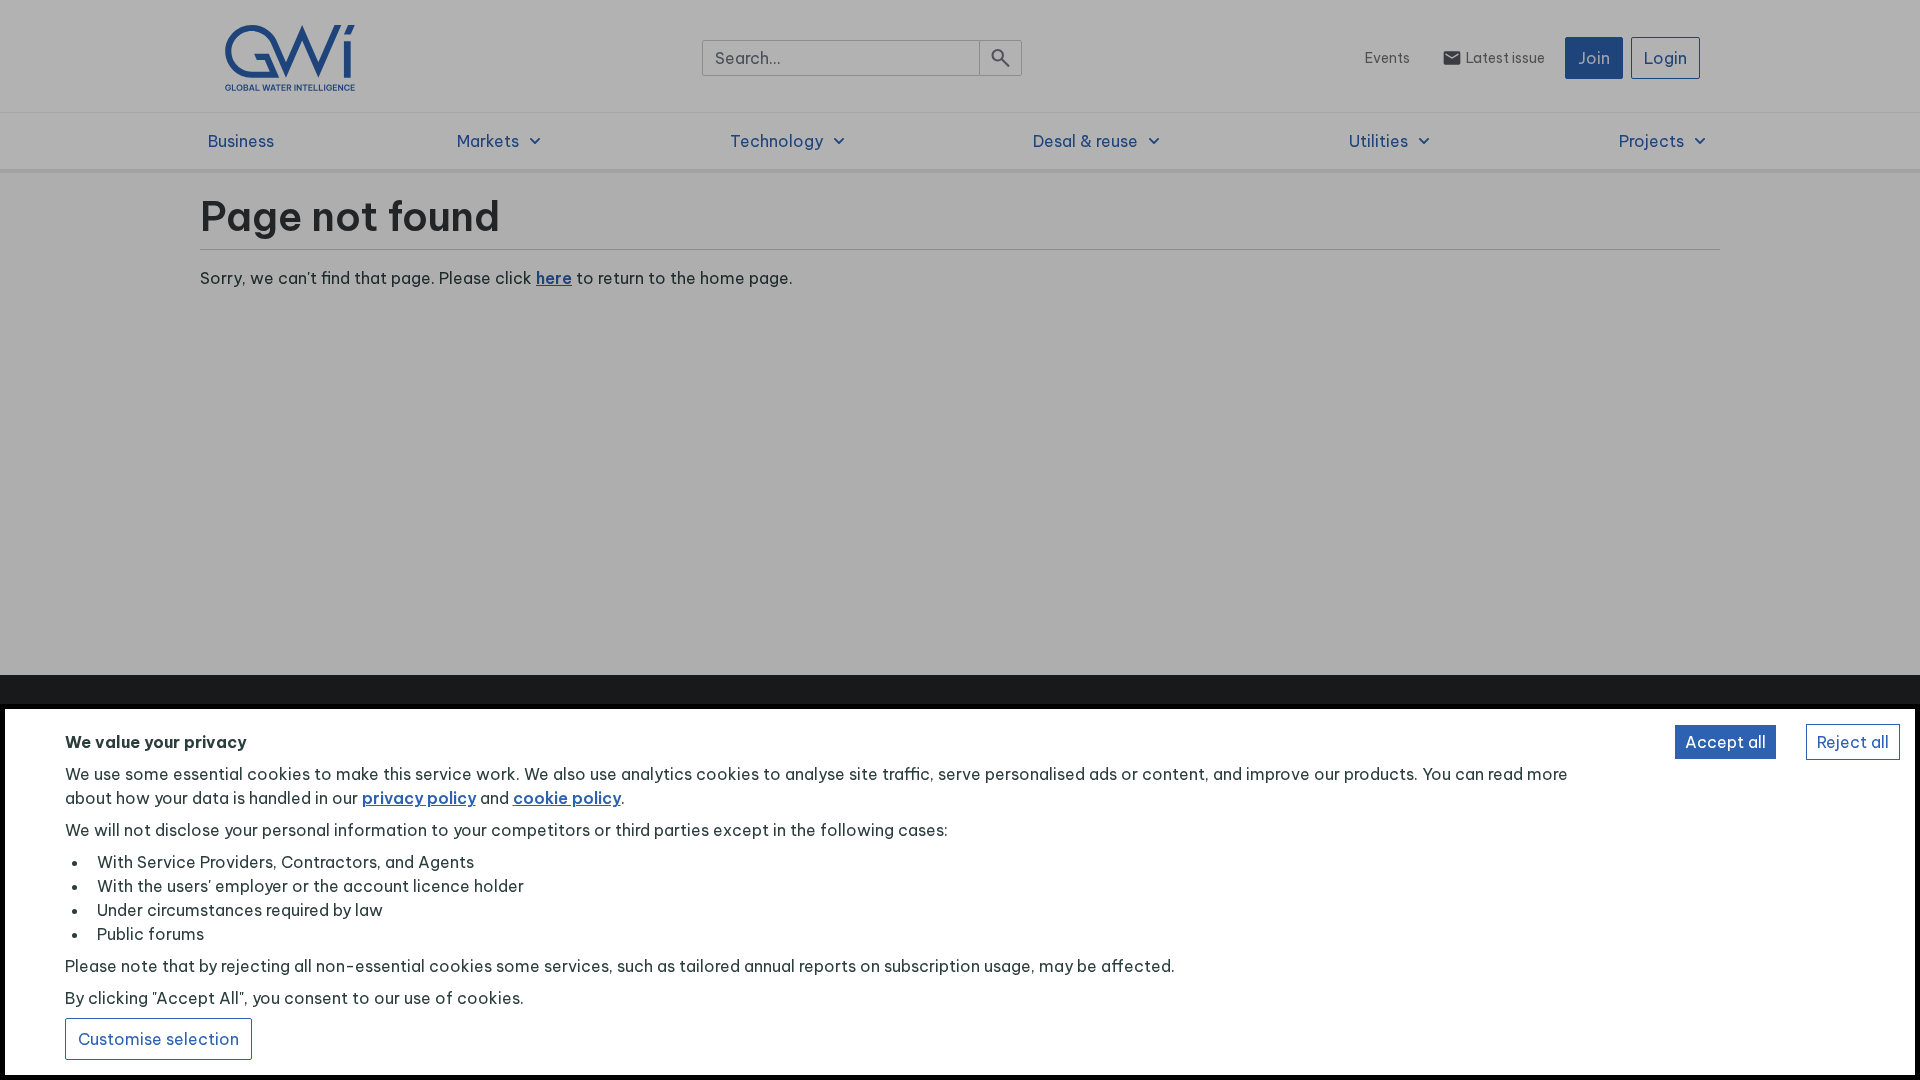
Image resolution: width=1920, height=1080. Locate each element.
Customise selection (158, 1039)
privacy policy (419, 798)
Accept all (1725, 742)
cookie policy (567, 798)
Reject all (1853, 742)
